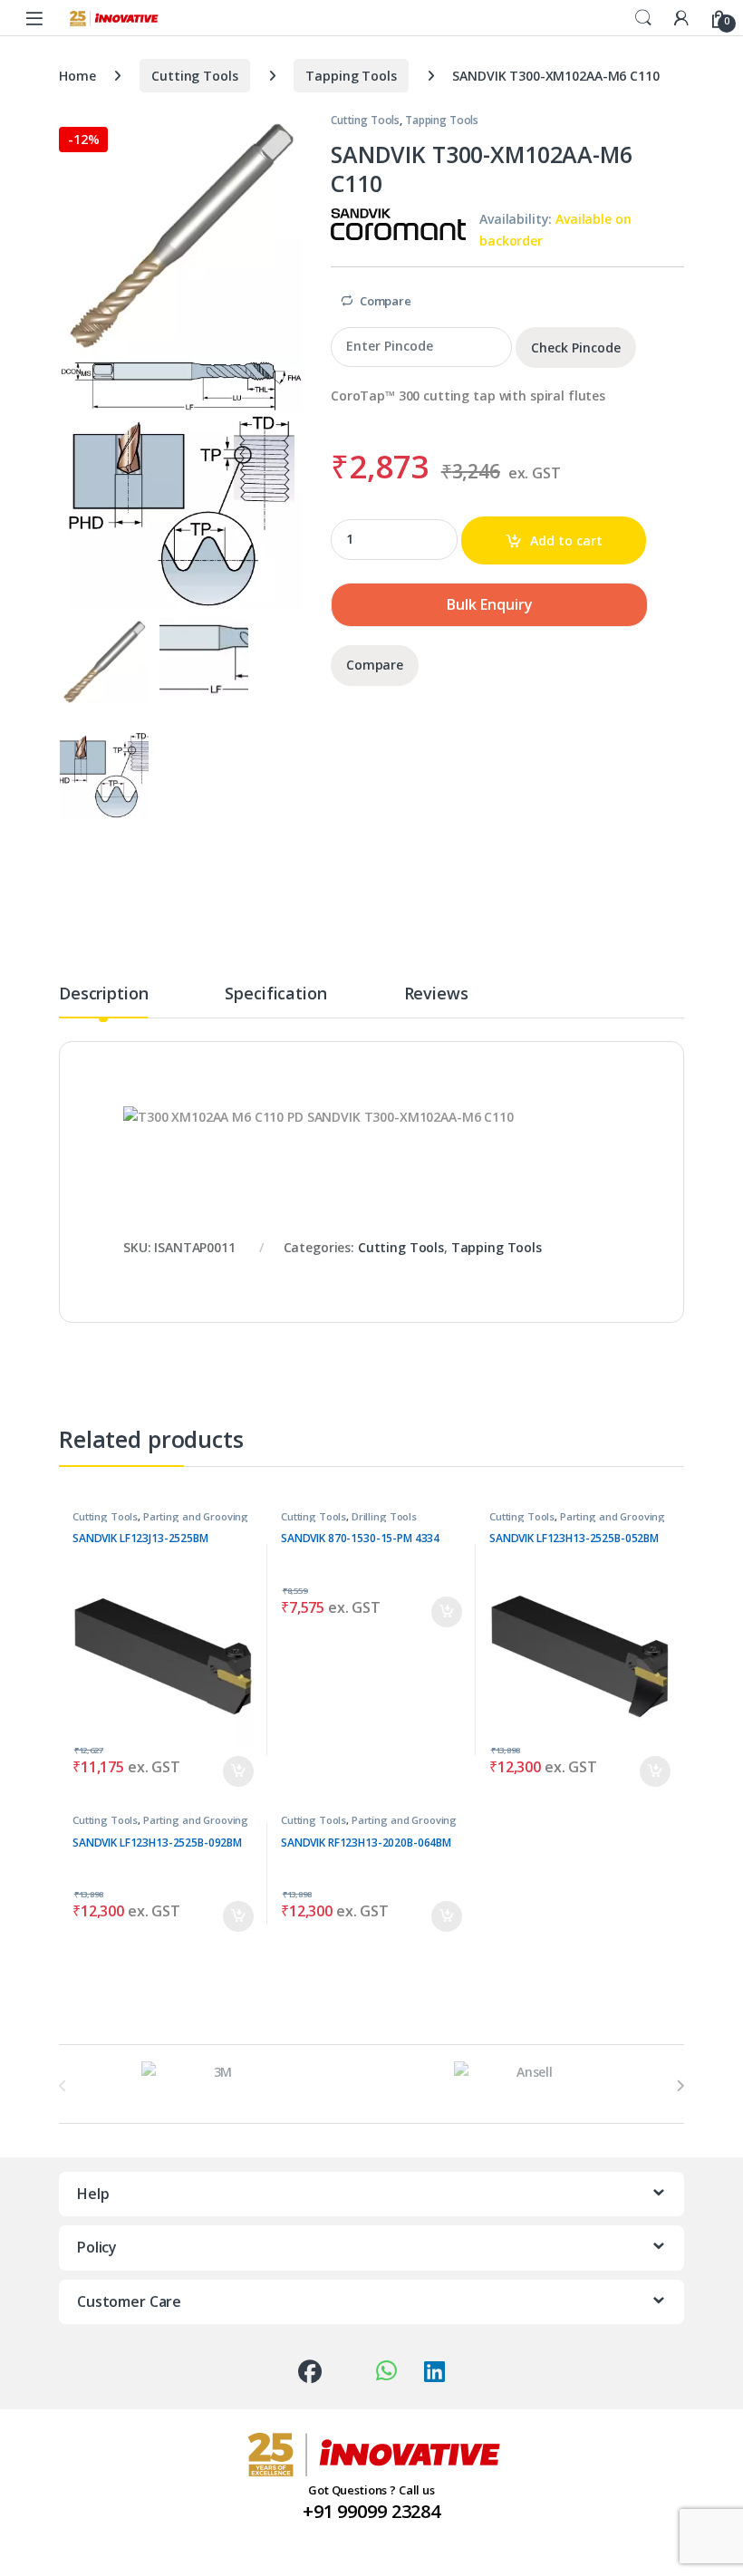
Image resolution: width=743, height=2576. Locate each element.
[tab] (103, 1001)
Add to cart (566, 540)
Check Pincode (576, 347)
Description (103, 994)
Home (77, 76)
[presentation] (680, 2086)
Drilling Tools (384, 1516)
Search (643, 18)
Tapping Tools (351, 76)
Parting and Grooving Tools (160, 1522)
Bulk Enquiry (490, 604)
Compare (386, 301)
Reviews (436, 994)
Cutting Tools (194, 76)
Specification (275, 994)
